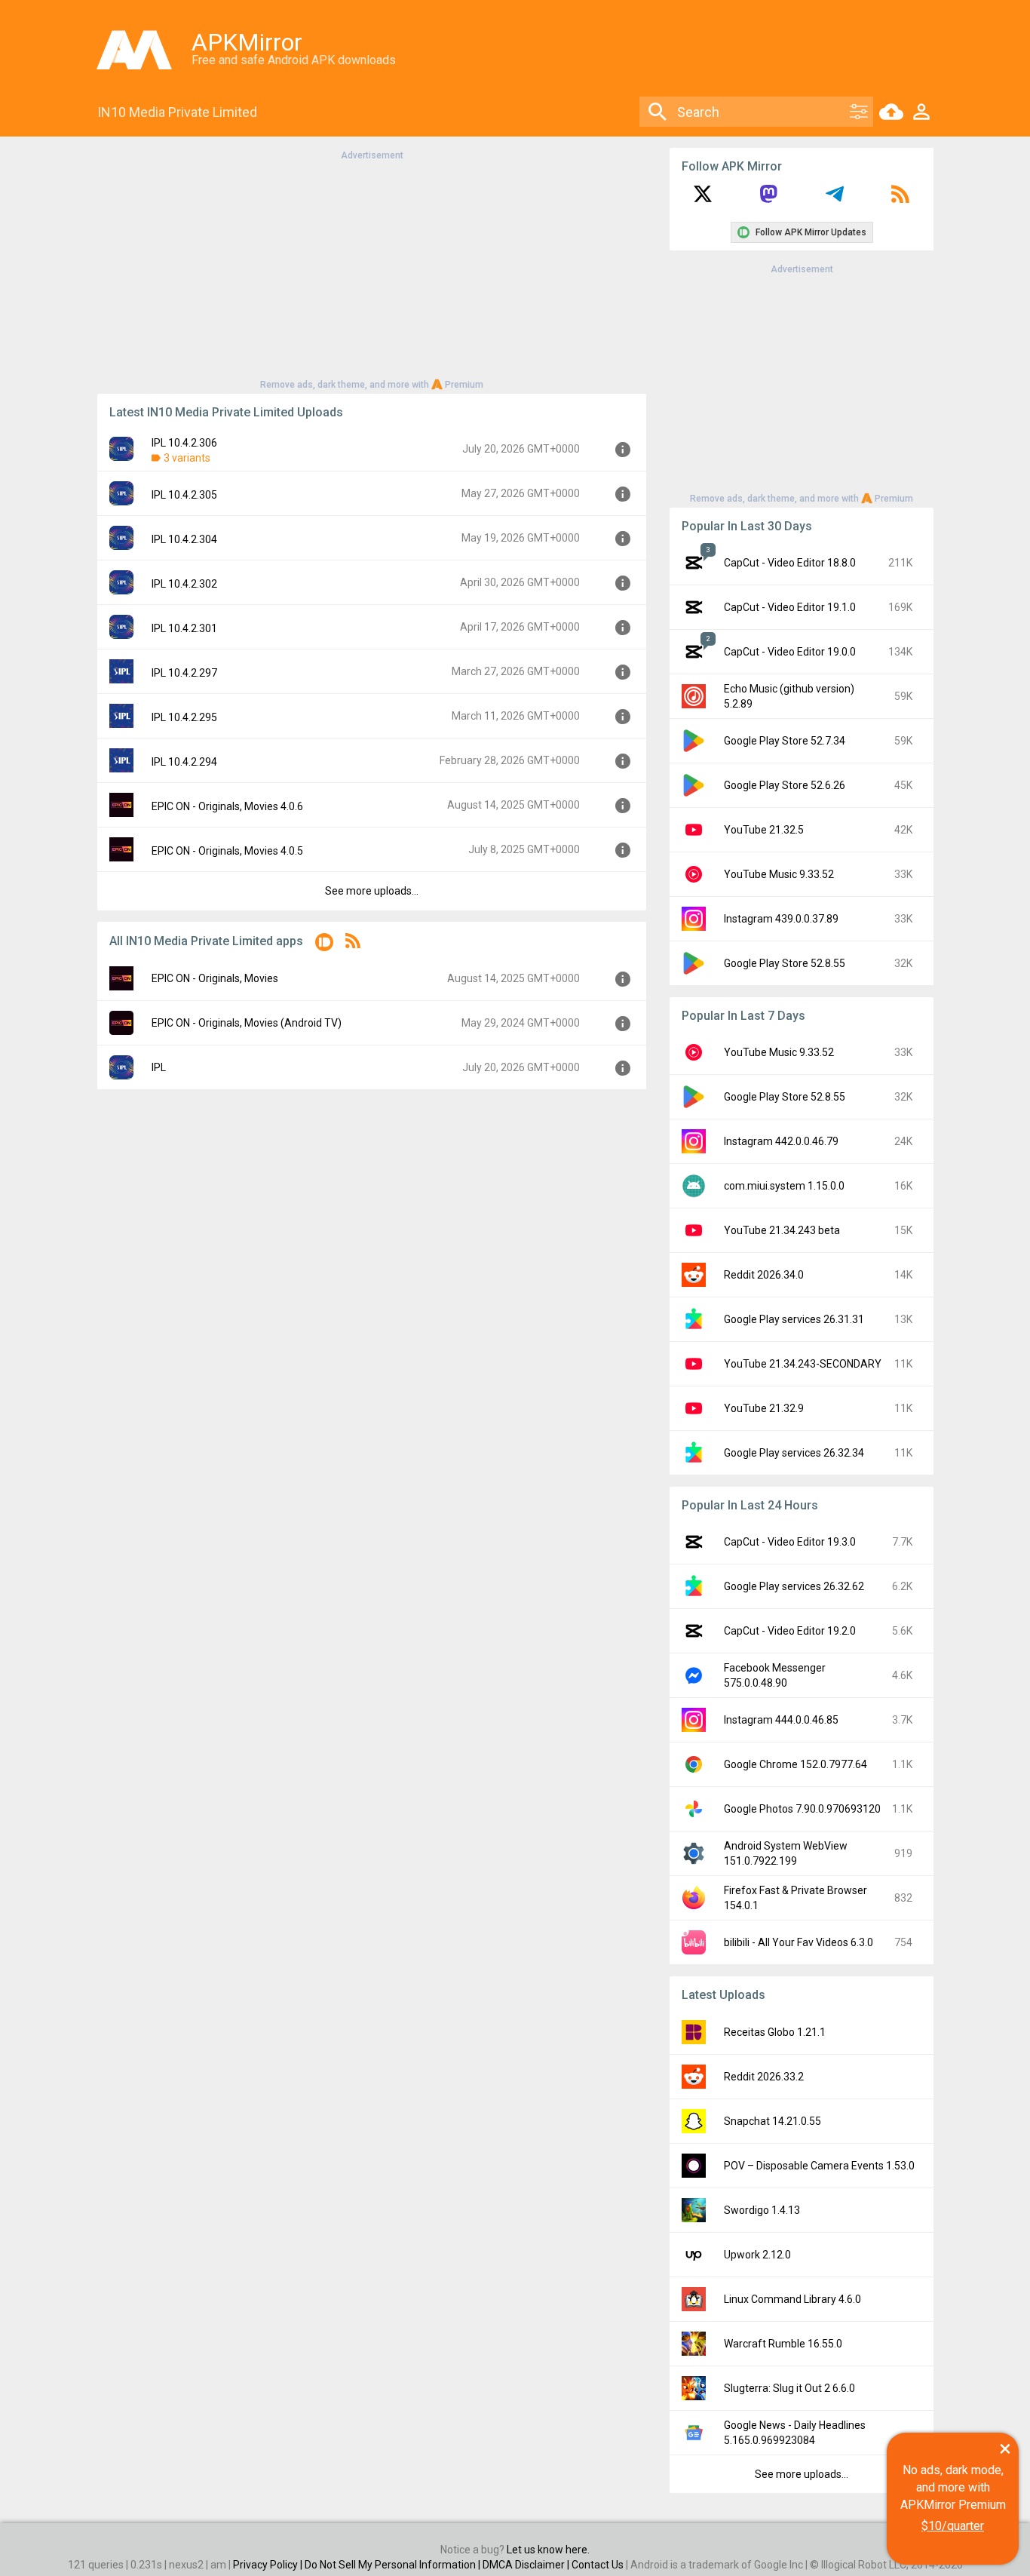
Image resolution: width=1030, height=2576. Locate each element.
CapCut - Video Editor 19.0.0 (790, 652)
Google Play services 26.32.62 (794, 1586)
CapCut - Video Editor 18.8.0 (790, 563)
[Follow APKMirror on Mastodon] (768, 199)
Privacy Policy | (269, 2565)
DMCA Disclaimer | (527, 2565)
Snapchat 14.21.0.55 (772, 2121)
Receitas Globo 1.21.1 (775, 2032)
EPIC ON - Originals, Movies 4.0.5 (227, 851)
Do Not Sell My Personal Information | (394, 2565)
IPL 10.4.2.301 (184, 628)
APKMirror (247, 42)
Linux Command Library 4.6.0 (792, 2299)
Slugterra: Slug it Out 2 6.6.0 (789, 2388)
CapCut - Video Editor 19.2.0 (790, 1631)
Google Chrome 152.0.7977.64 (795, 1764)
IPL (159, 1067)
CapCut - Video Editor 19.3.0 (790, 1542)
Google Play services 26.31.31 (794, 1319)
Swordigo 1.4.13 (762, 2210)
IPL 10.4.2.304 (184, 539)
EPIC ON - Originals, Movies (215, 978)
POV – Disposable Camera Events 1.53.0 (819, 2166)
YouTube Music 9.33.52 (779, 874)
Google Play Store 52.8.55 (785, 963)
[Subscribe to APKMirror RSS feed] (900, 199)
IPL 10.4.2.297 (184, 673)
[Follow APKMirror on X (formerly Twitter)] (703, 199)
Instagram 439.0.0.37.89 (781, 919)
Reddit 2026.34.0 (764, 1275)
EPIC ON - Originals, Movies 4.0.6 (227, 806)
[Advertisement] (372, 269)
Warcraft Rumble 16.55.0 (783, 2344)
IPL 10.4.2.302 (184, 584)
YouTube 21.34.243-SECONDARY (803, 1364)
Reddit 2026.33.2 (764, 2077)
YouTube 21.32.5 (764, 830)
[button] (324, 945)
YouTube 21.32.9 (764, 1408)
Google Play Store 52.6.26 (785, 785)
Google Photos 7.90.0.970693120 (802, 1809)
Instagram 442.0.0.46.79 (781, 1141)
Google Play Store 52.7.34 (785, 741)
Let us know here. (548, 2550)
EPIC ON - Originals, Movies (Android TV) (247, 1023)
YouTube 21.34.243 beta (782, 1230)
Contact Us (598, 2565)
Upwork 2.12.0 (757, 2255)
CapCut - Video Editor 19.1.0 (790, 607)
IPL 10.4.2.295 (184, 717)
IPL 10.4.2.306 (184, 443)
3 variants (187, 458)
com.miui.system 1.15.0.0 (784, 1186)
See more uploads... (372, 891)
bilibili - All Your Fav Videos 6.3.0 (799, 1942)
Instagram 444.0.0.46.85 (781, 1720)
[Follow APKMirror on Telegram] (835, 199)
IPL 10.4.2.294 (184, 762)
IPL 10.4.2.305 (184, 495)
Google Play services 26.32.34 (794, 1453)
